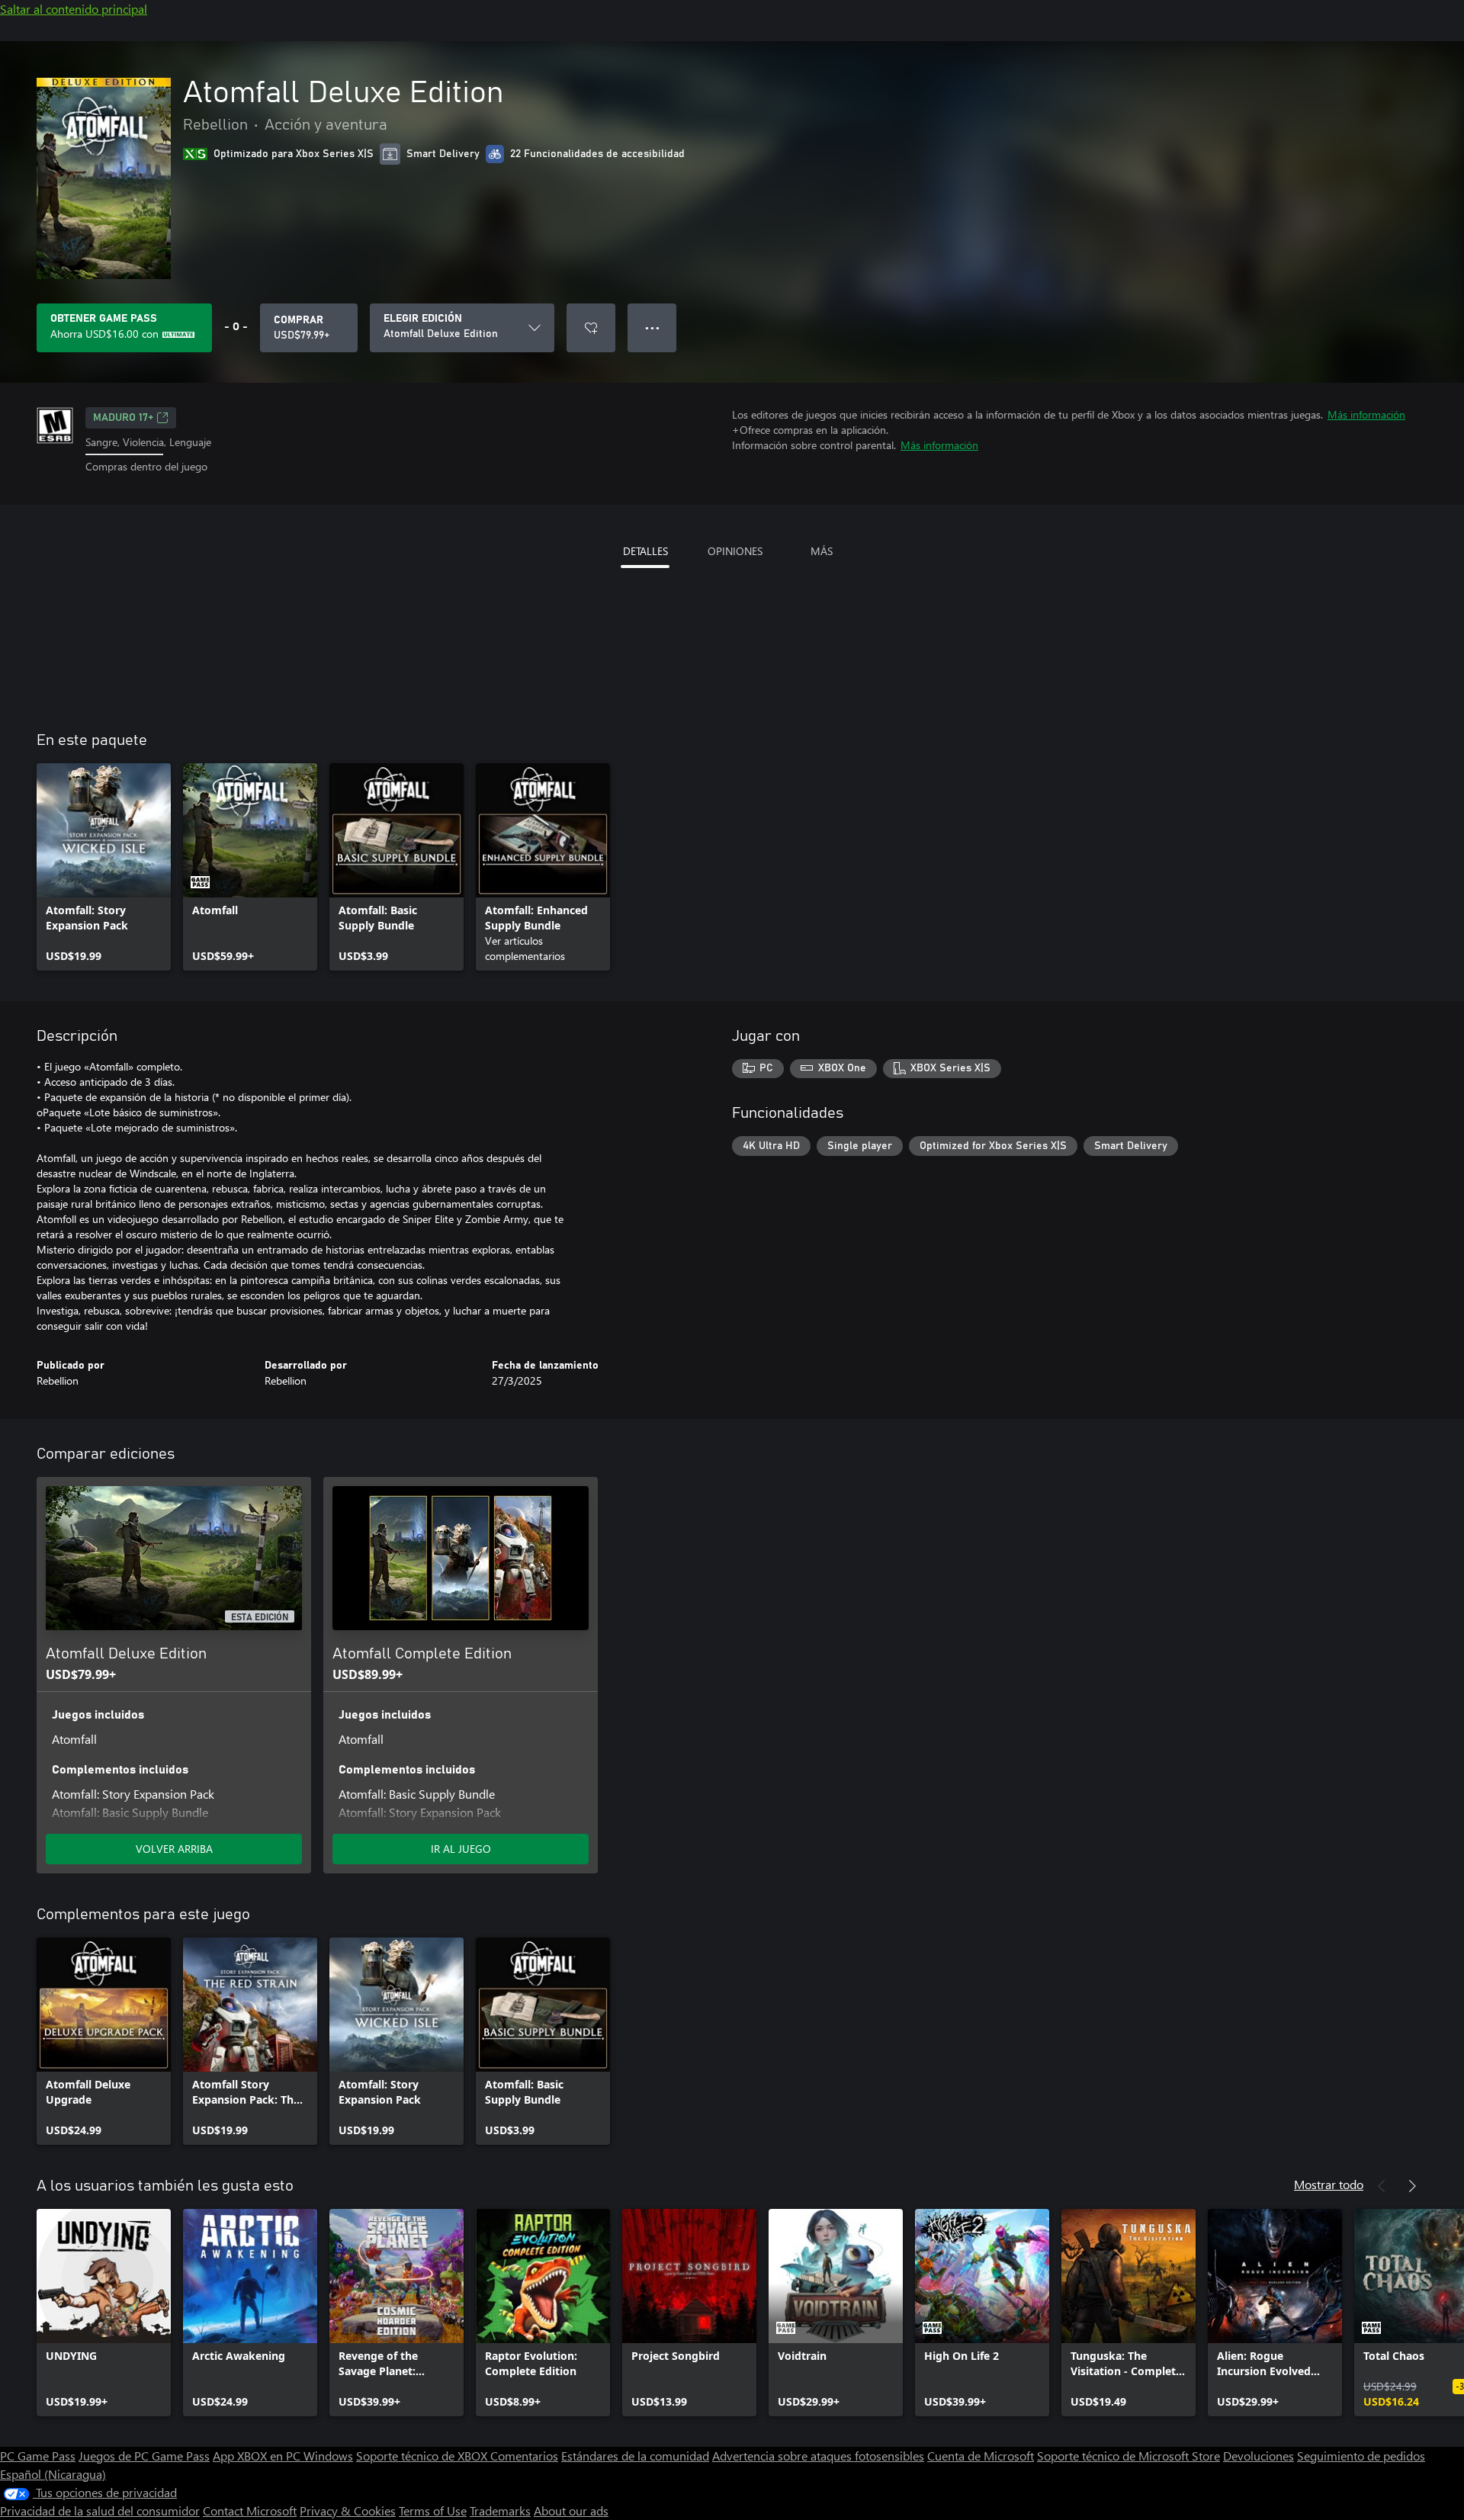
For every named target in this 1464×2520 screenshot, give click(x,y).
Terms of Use (433, 2510)
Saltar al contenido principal (74, 9)
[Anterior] (1382, 2186)
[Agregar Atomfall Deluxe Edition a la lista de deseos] (591, 328)
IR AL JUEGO (461, 1849)
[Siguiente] (1412, 2186)
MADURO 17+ (123, 418)
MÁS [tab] (822, 551)
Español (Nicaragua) (53, 2474)
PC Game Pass (38, 2456)
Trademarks (500, 2510)
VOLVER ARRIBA (174, 1849)
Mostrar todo (1329, 2184)
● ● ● (652, 327)
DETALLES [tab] (645, 551)
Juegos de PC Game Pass (144, 2456)
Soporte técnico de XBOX (423, 2456)
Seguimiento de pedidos (1361, 2456)
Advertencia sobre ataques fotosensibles (818, 2456)
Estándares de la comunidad (635, 2456)
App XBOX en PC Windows (283, 2456)
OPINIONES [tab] (735, 551)
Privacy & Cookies (348, 2510)
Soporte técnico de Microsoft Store (1128, 2456)
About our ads (571, 2510)
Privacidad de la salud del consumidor (100, 2510)
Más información (1366, 414)
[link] (104, 867)
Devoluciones (1259, 2456)
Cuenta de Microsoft (981, 2456)
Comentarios (524, 2456)
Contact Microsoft (250, 2510)
